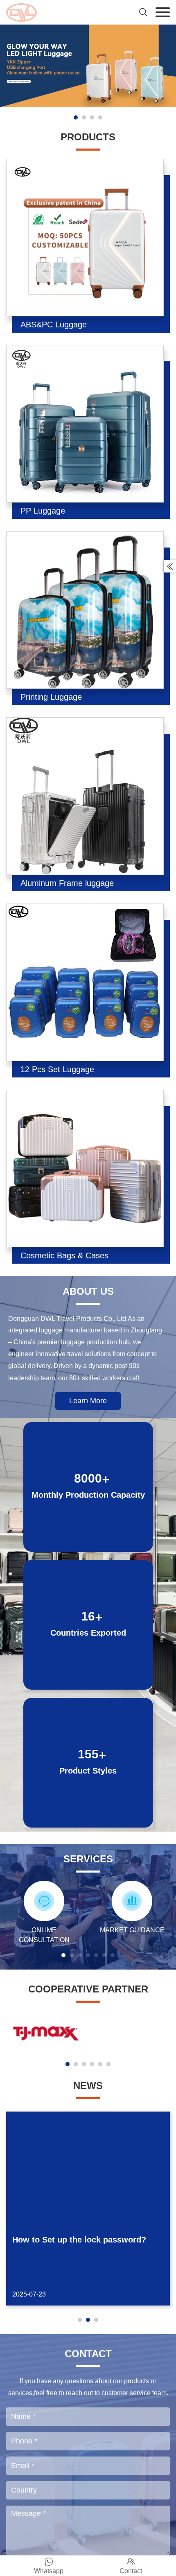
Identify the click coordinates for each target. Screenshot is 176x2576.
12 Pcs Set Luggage (57, 1069)
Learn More (88, 1401)
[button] (76, 117)
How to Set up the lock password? (79, 2240)
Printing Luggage (51, 697)
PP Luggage (43, 511)
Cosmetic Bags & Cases (64, 1255)
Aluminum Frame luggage (67, 883)
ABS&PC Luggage (54, 325)
